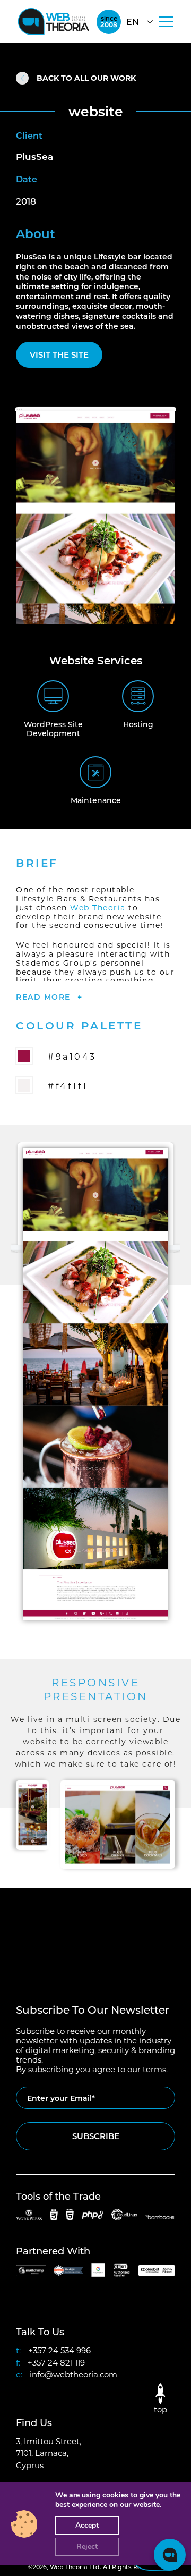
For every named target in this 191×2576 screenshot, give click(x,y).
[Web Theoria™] (54, 22)
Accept (87, 2525)
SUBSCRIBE (96, 2136)
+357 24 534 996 (59, 2350)
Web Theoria (98, 907)
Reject (87, 2547)
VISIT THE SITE (59, 354)
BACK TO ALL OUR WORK (86, 78)
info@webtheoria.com (73, 2374)
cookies (115, 2495)
